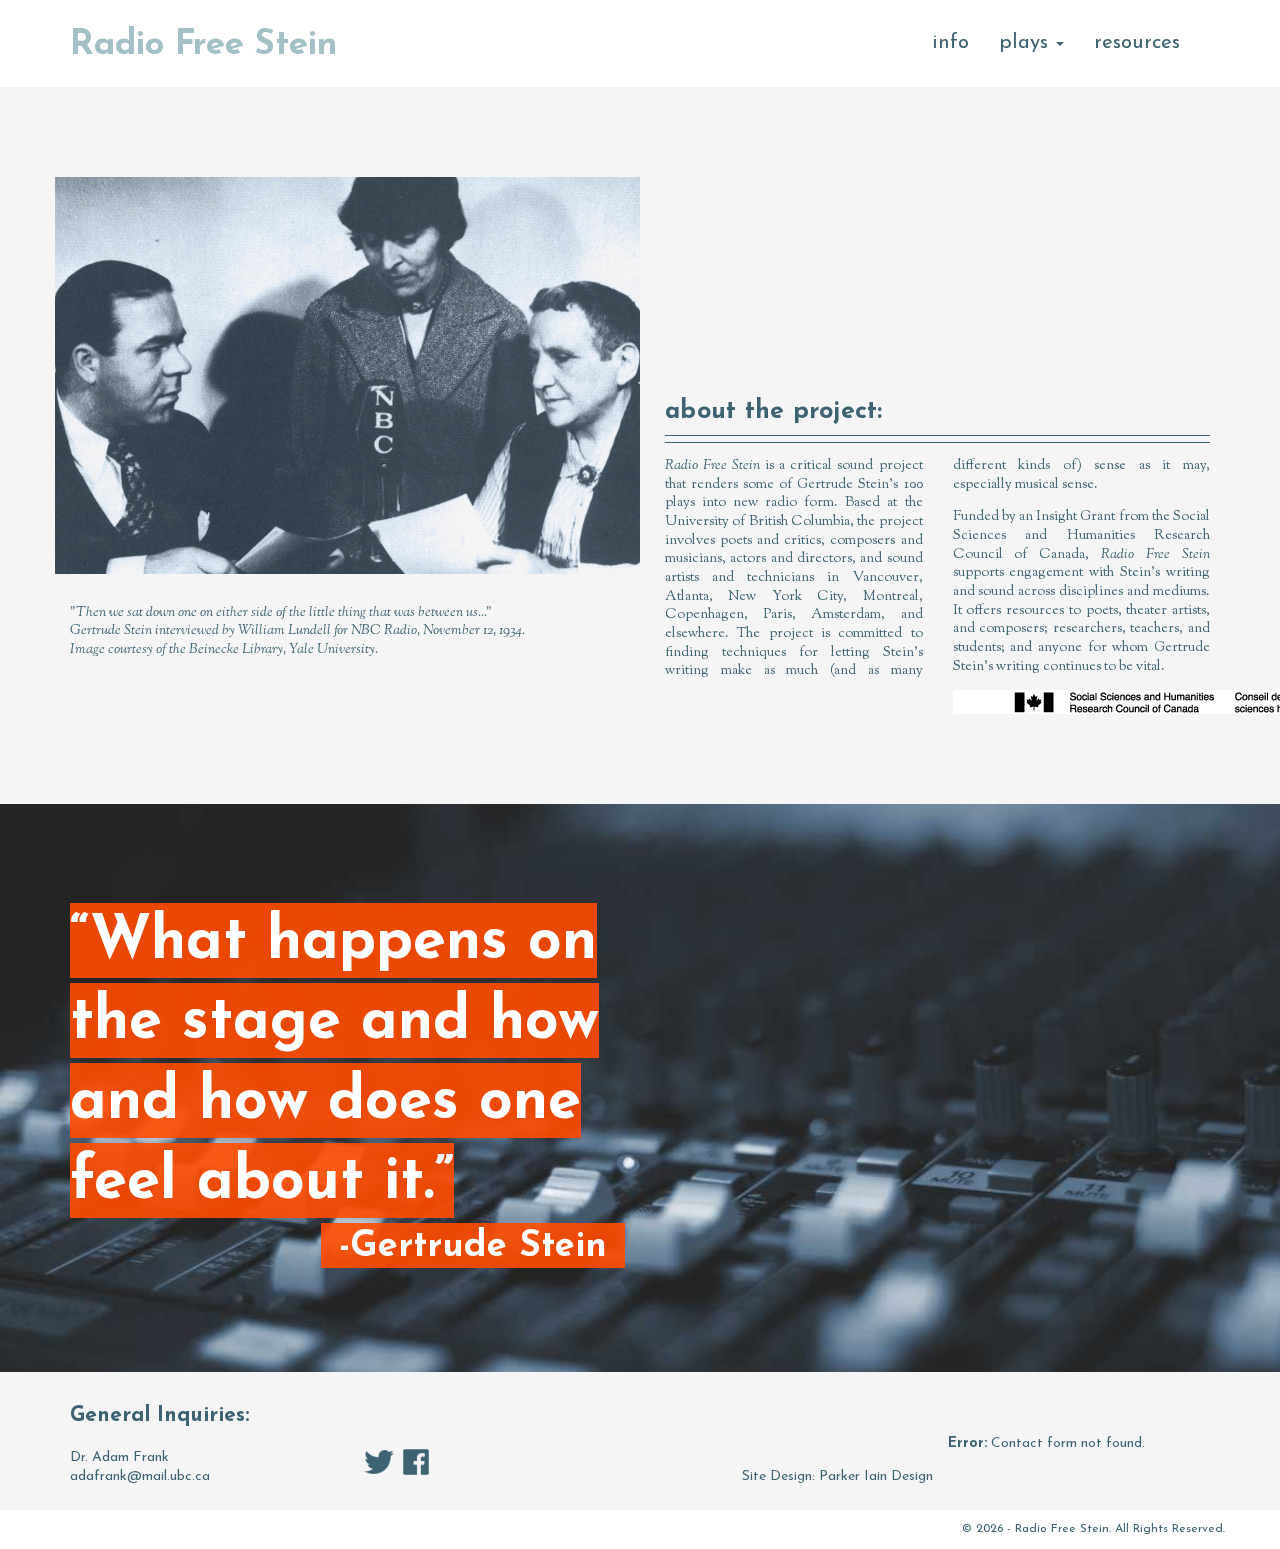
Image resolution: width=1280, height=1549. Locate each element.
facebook (416, 1462)
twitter (379, 1462)
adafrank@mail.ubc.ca (140, 1476)
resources (1137, 43)
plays (1026, 43)
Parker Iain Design (876, 1476)
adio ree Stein (203, 45)
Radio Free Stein (1062, 1529)
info (950, 43)
